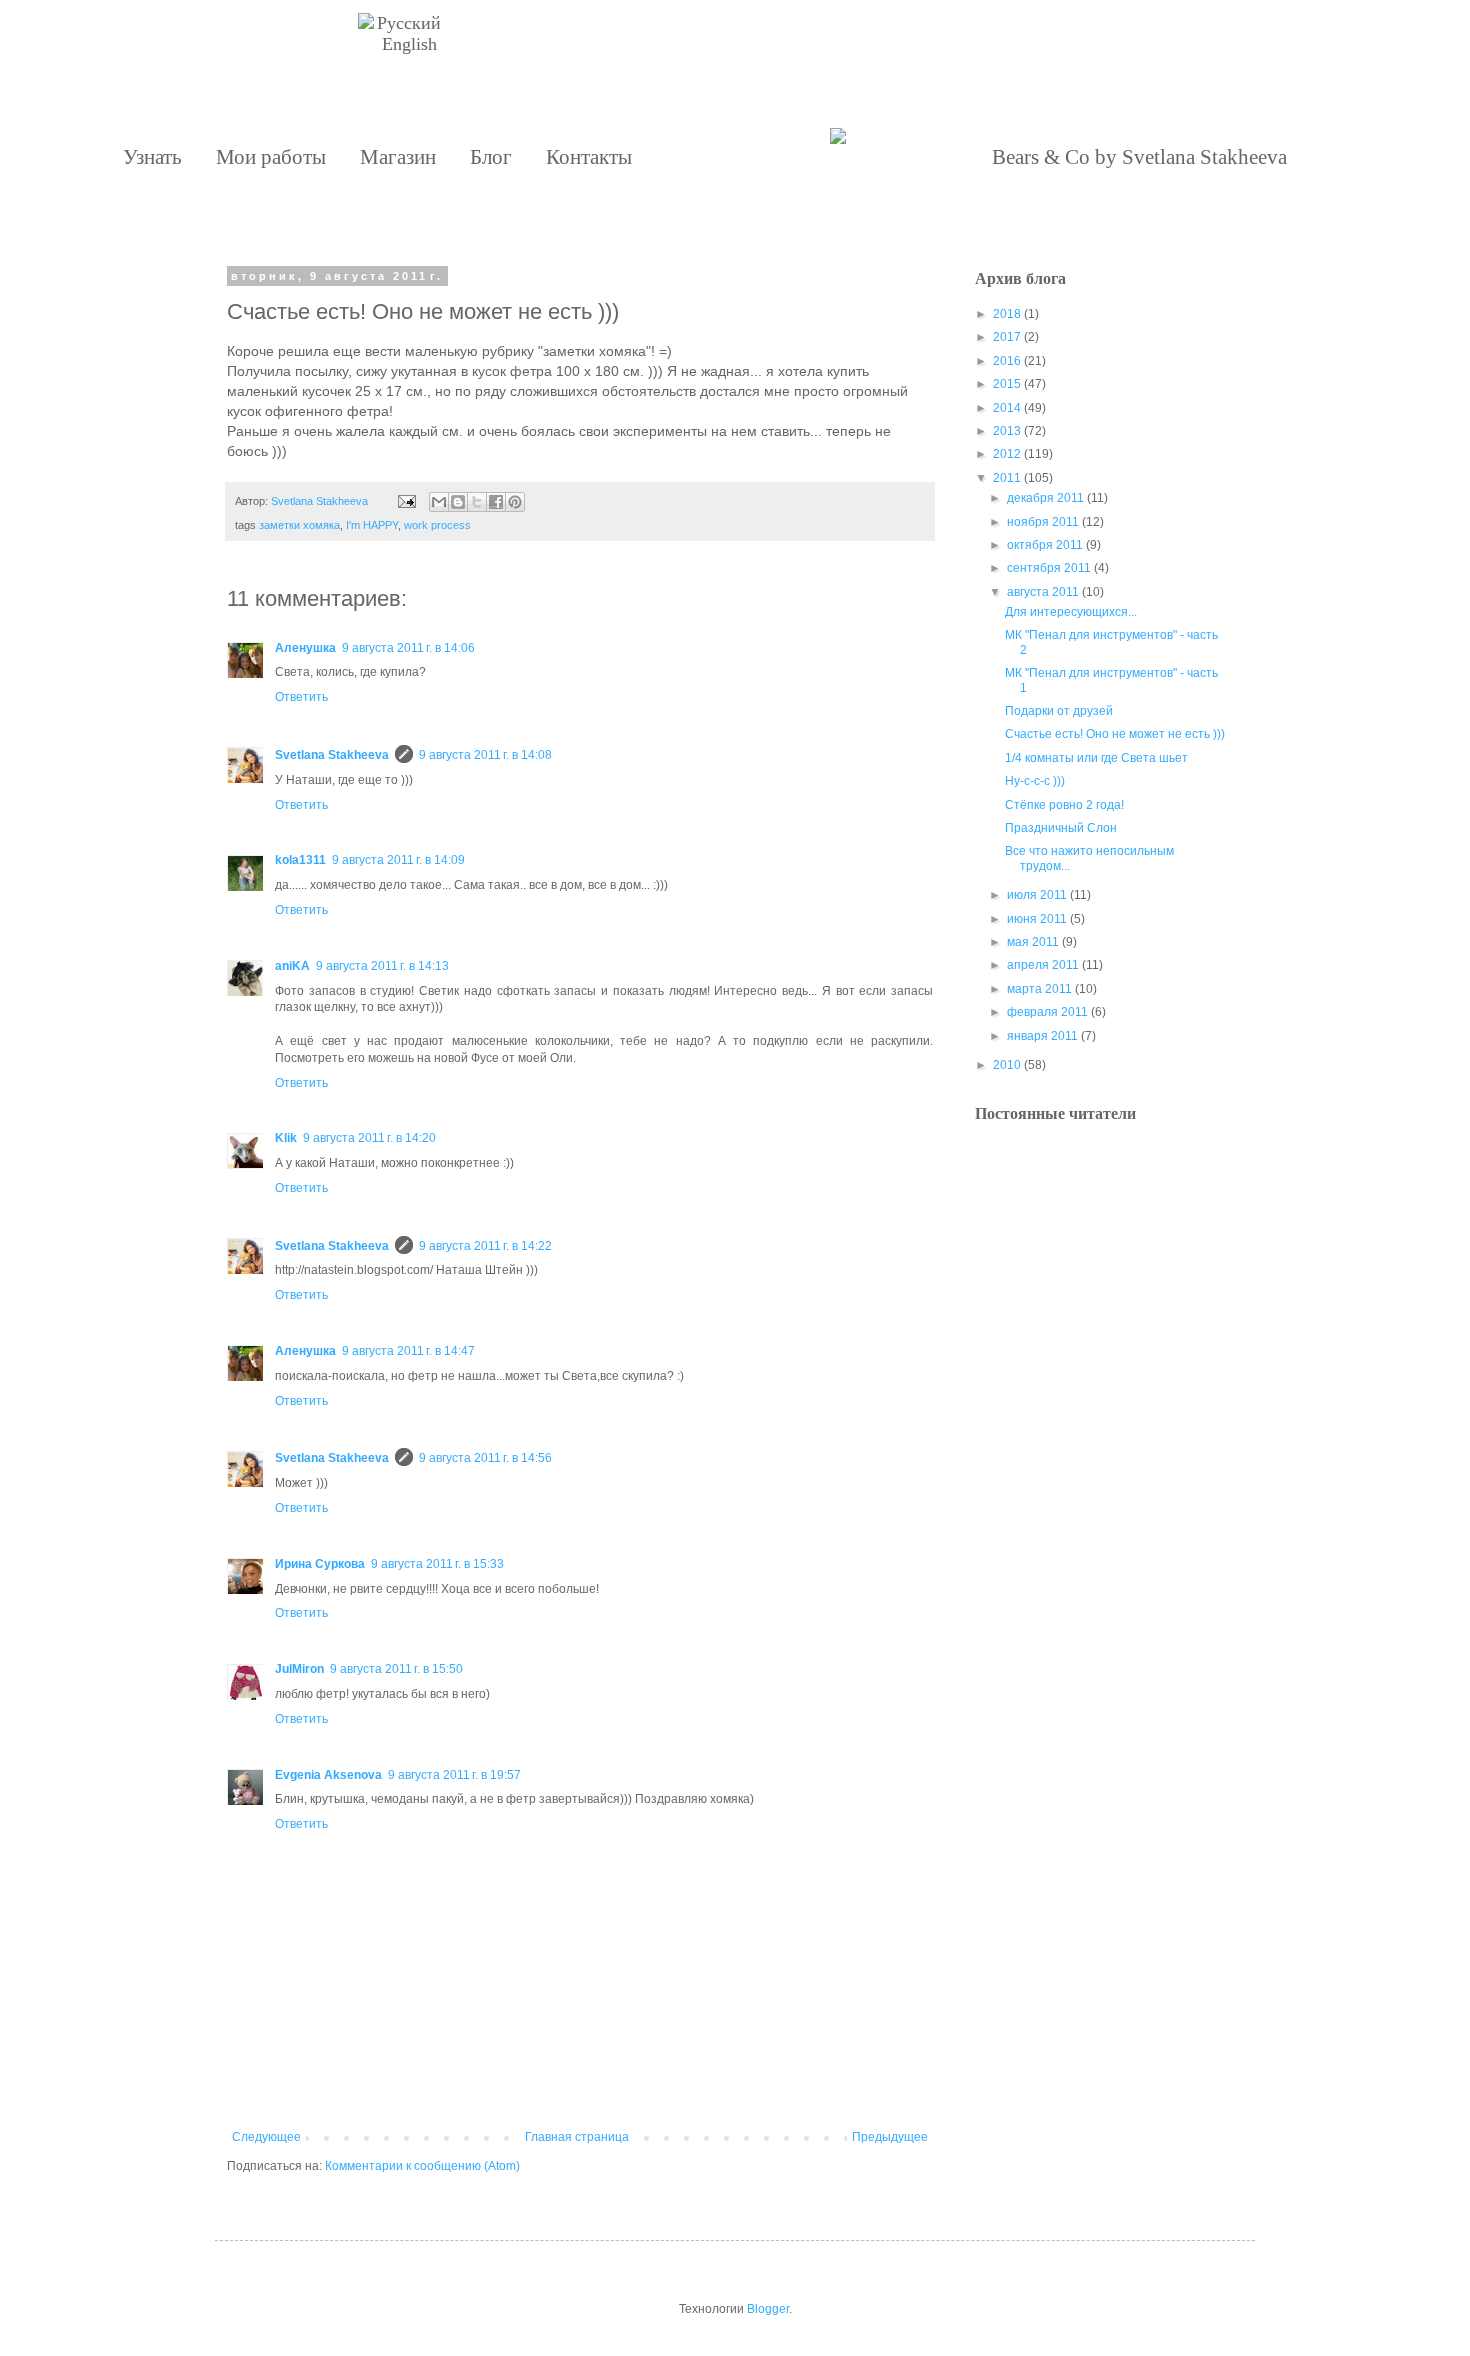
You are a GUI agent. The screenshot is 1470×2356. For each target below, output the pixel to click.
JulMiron (299, 1669)
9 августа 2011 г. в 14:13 (382, 966)
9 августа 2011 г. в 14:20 (369, 1138)
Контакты (589, 157)
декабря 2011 (1045, 498)
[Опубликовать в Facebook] (496, 502)
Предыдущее (890, 2137)
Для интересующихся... (1071, 612)
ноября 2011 (1043, 522)
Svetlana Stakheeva (332, 755)
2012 (1007, 454)
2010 (1007, 1065)
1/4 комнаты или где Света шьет (1096, 758)
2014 (1007, 408)
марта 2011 (1039, 989)
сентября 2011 (1049, 568)
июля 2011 (1037, 895)
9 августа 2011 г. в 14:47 (408, 1351)
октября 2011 (1045, 545)
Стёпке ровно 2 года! (1064, 805)
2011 (1007, 478)
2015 (1007, 384)
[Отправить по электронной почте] (439, 502)
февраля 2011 (1047, 1012)
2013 (1007, 431)
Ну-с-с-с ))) (1035, 781)
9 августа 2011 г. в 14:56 (485, 1458)
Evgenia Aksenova (328, 1775)
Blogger (768, 2309)
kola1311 (300, 860)
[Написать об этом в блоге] (458, 502)
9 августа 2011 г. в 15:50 (396, 1669)
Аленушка (305, 648)
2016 (1007, 361)
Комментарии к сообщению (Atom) (422, 2166)
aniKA (292, 966)
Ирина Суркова (320, 1564)
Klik (286, 1138)
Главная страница (577, 2137)
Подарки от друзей (1059, 711)
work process (437, 525)
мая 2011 (1033, 942)
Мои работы (271, 157)
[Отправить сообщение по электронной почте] (406, 501)
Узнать (152, 157)
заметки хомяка (299, 525)
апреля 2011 (1043, 965)
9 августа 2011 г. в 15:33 (437, 1564)
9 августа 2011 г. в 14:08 (485, 755)
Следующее (266, 2137)
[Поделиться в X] (477, 502)
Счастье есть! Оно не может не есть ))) (1115, 734)
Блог (491, 157)
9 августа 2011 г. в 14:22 (485, 1246)
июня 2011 (1037, 919)
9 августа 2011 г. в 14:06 (408, 648)
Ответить (301, 697)
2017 (1007, 337)
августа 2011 (1043, 592)
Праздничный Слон (1061, 828)
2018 (1007, 314)
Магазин (398, 157)
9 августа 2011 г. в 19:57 (454, 1775)
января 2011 (1042, 1036)
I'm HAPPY (372, 525)
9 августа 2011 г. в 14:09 (398, 860)
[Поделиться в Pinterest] (515, 502)
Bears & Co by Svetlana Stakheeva (1139, 157)
